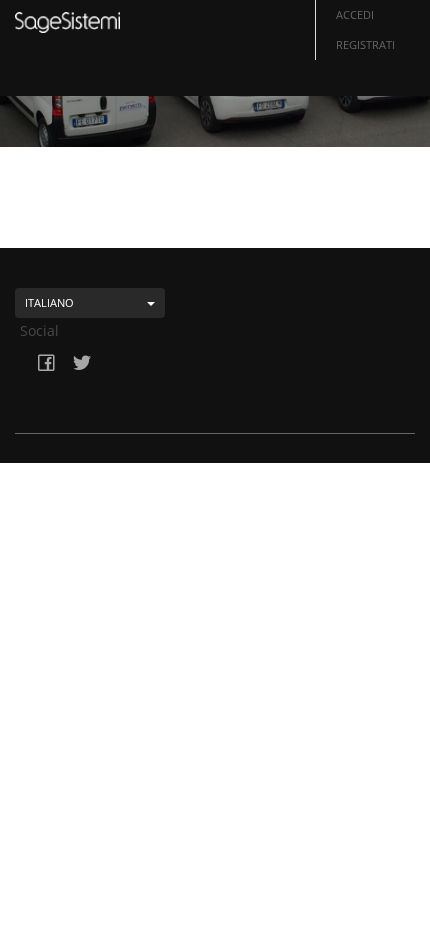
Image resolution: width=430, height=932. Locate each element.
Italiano (49, 302)
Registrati (365, 44)
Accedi (355, 14)
